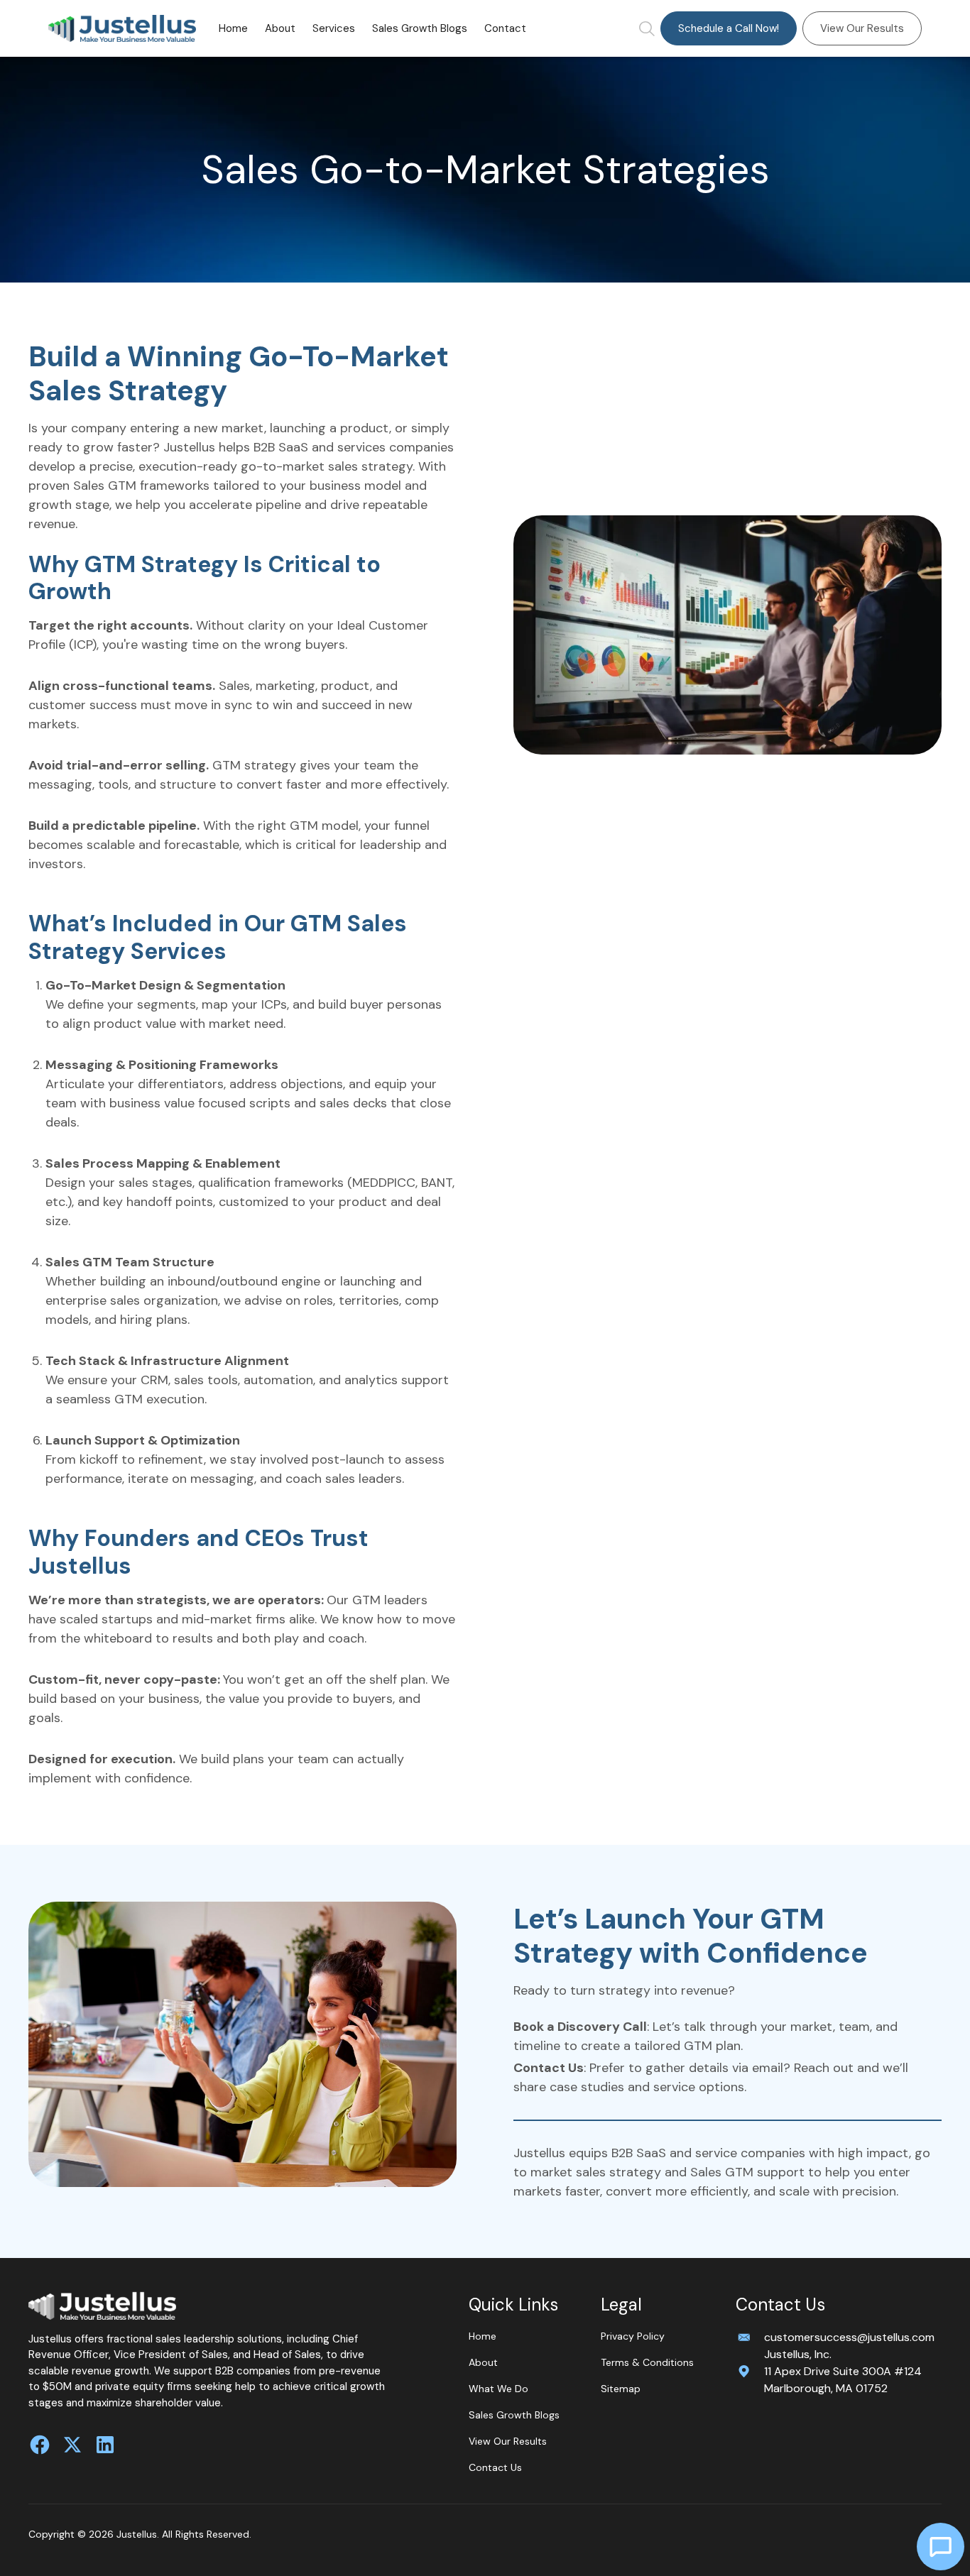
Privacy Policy (633, 2336)
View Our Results (862, 28)
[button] (334, 28)
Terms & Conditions (647, 2362)
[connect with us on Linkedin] (105, 2445)
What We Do (498, 2389)
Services (334, 28)
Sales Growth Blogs (420, 28)
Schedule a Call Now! (729, 28)
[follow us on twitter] (72, 2445)
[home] (122, 29)
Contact (505, 28)
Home (233, 28)
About (280, 28)
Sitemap (621, 2389)
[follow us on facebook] (40, 2445)
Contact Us (495, 2467)
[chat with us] (941, 2547)
